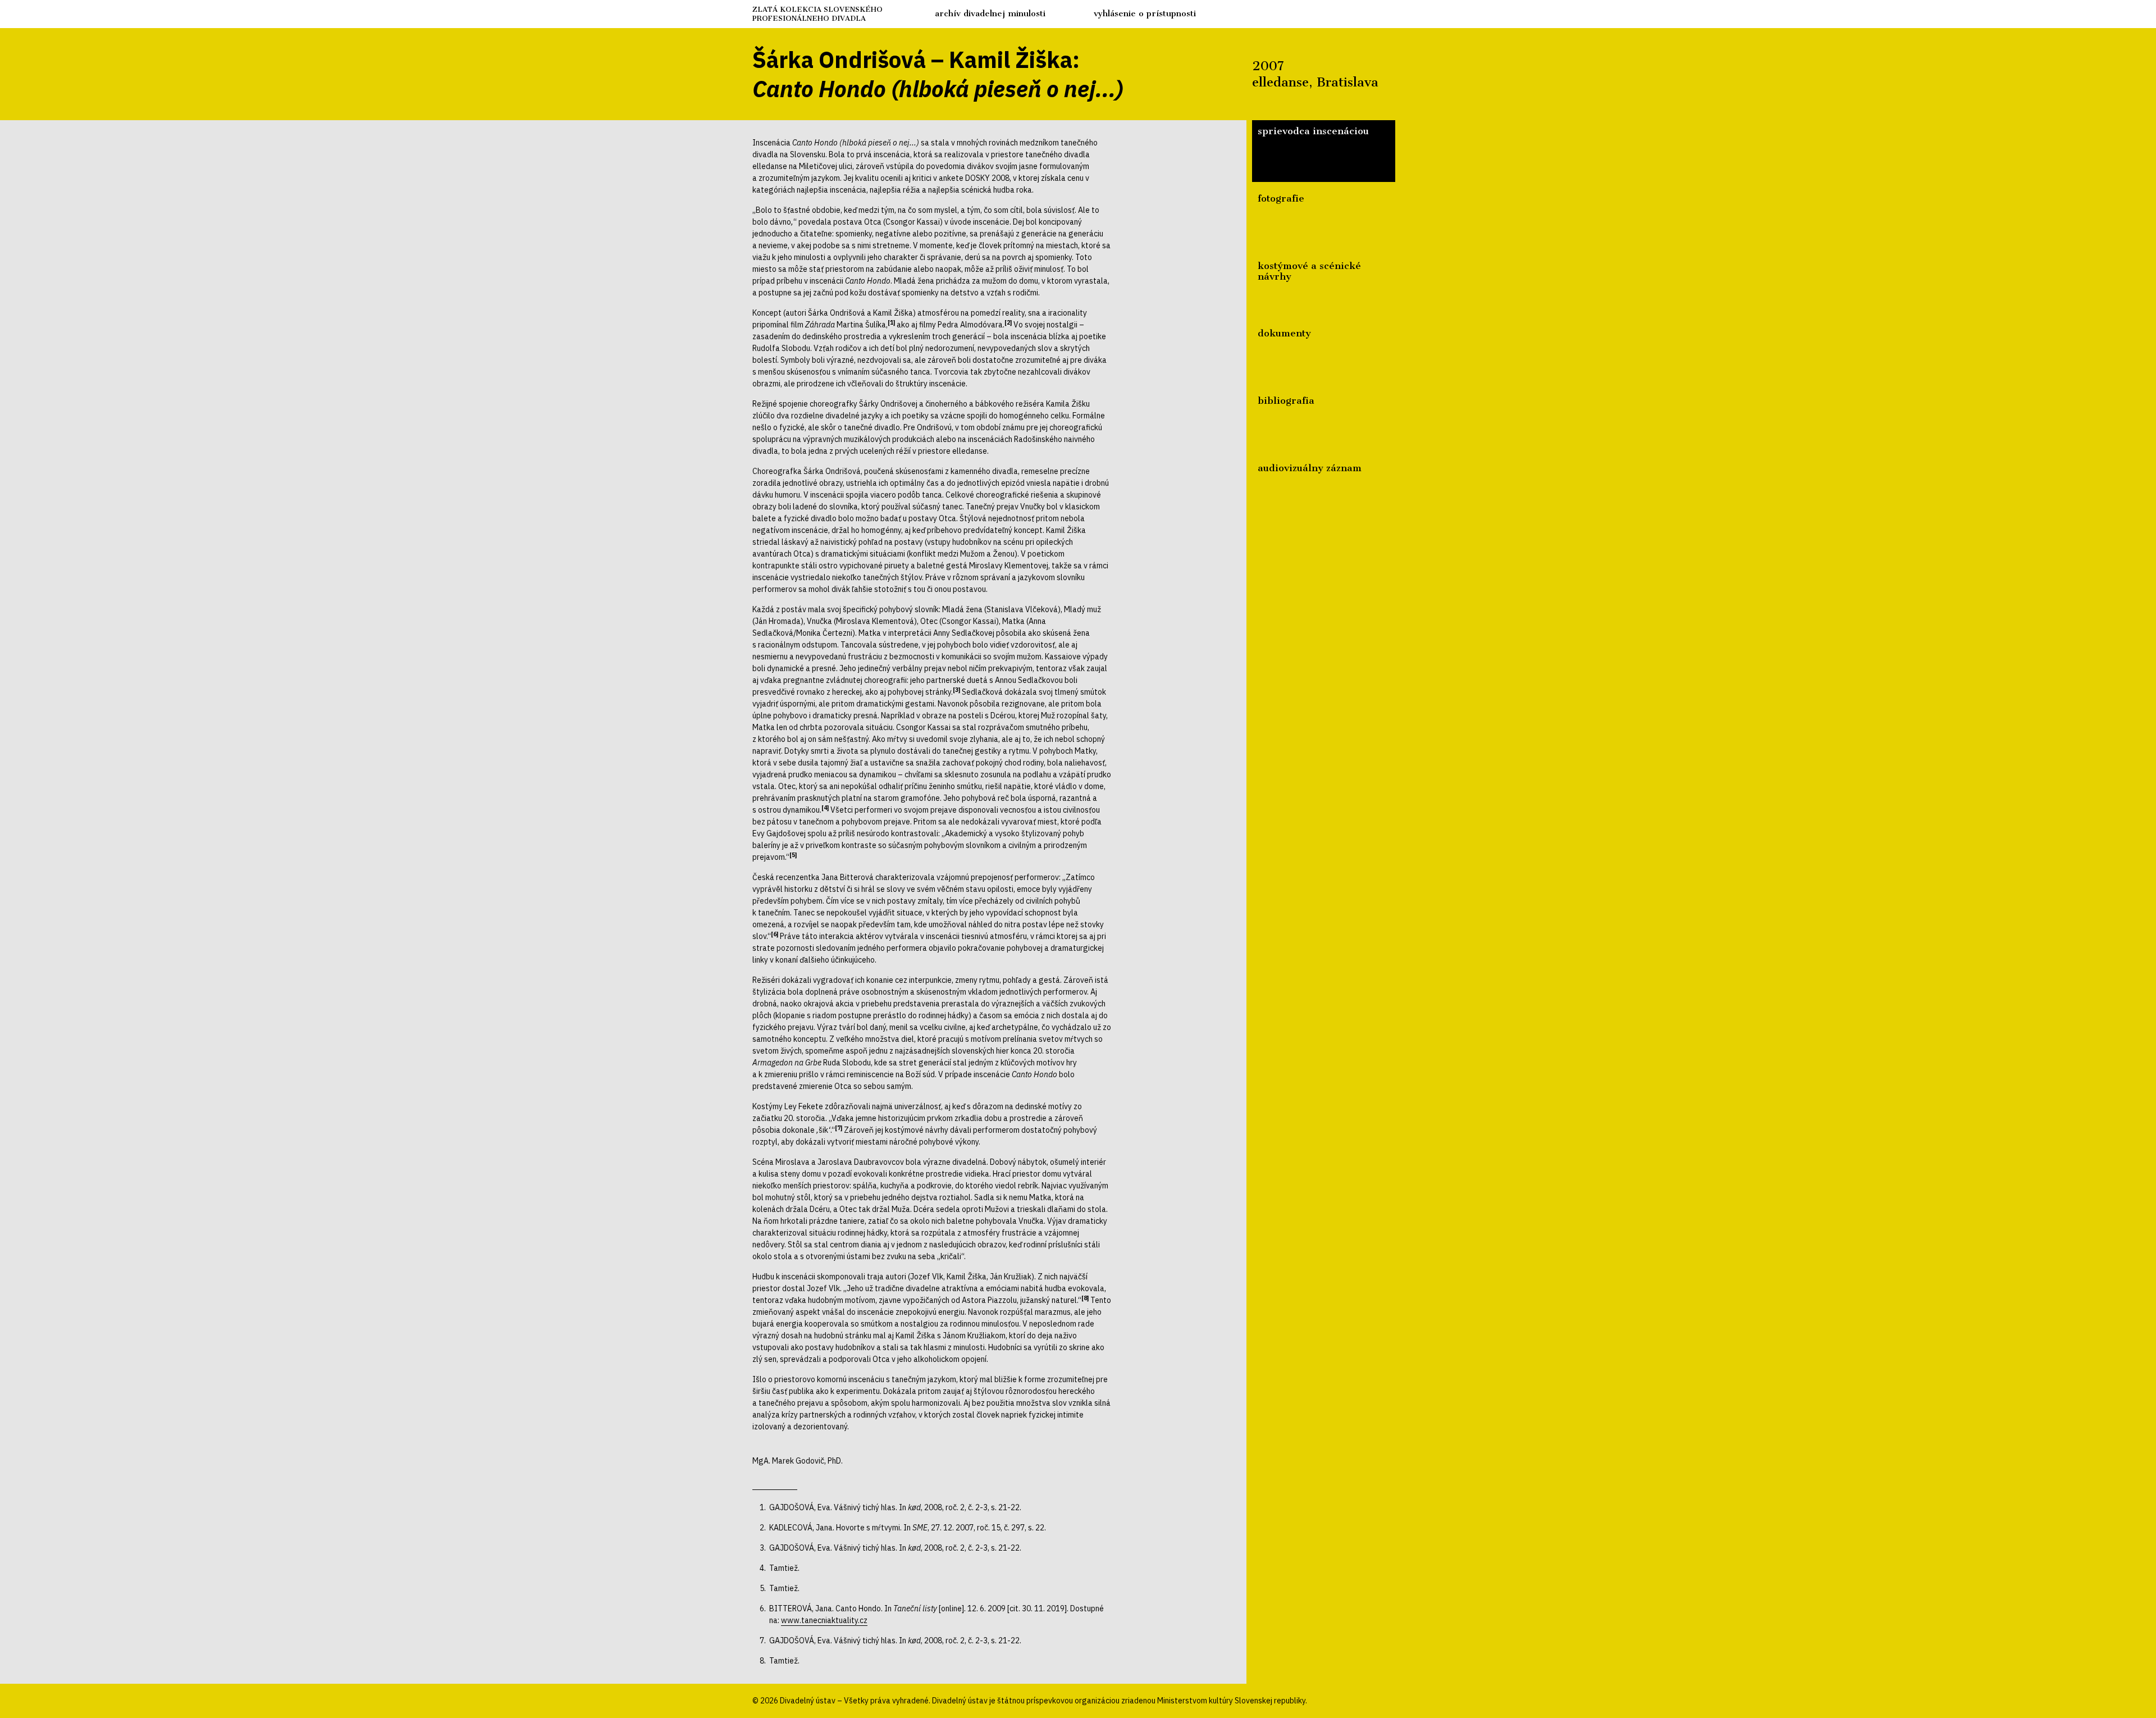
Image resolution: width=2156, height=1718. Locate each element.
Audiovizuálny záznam (1310, 468)
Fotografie (1281, 198)
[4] (825, 808)
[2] (1008, 322)
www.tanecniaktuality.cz (824, 1620)
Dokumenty (1284, 333)
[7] (839, 1128)
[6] (775, 934)
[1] (891, 322)
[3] (956, 690)
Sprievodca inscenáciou (1313, 131)
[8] (1085, 1298)
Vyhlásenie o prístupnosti (1145, 13)
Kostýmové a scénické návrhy (1309, 271)
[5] (793, 855)
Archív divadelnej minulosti (990, 13)
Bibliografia (1286, 400)
